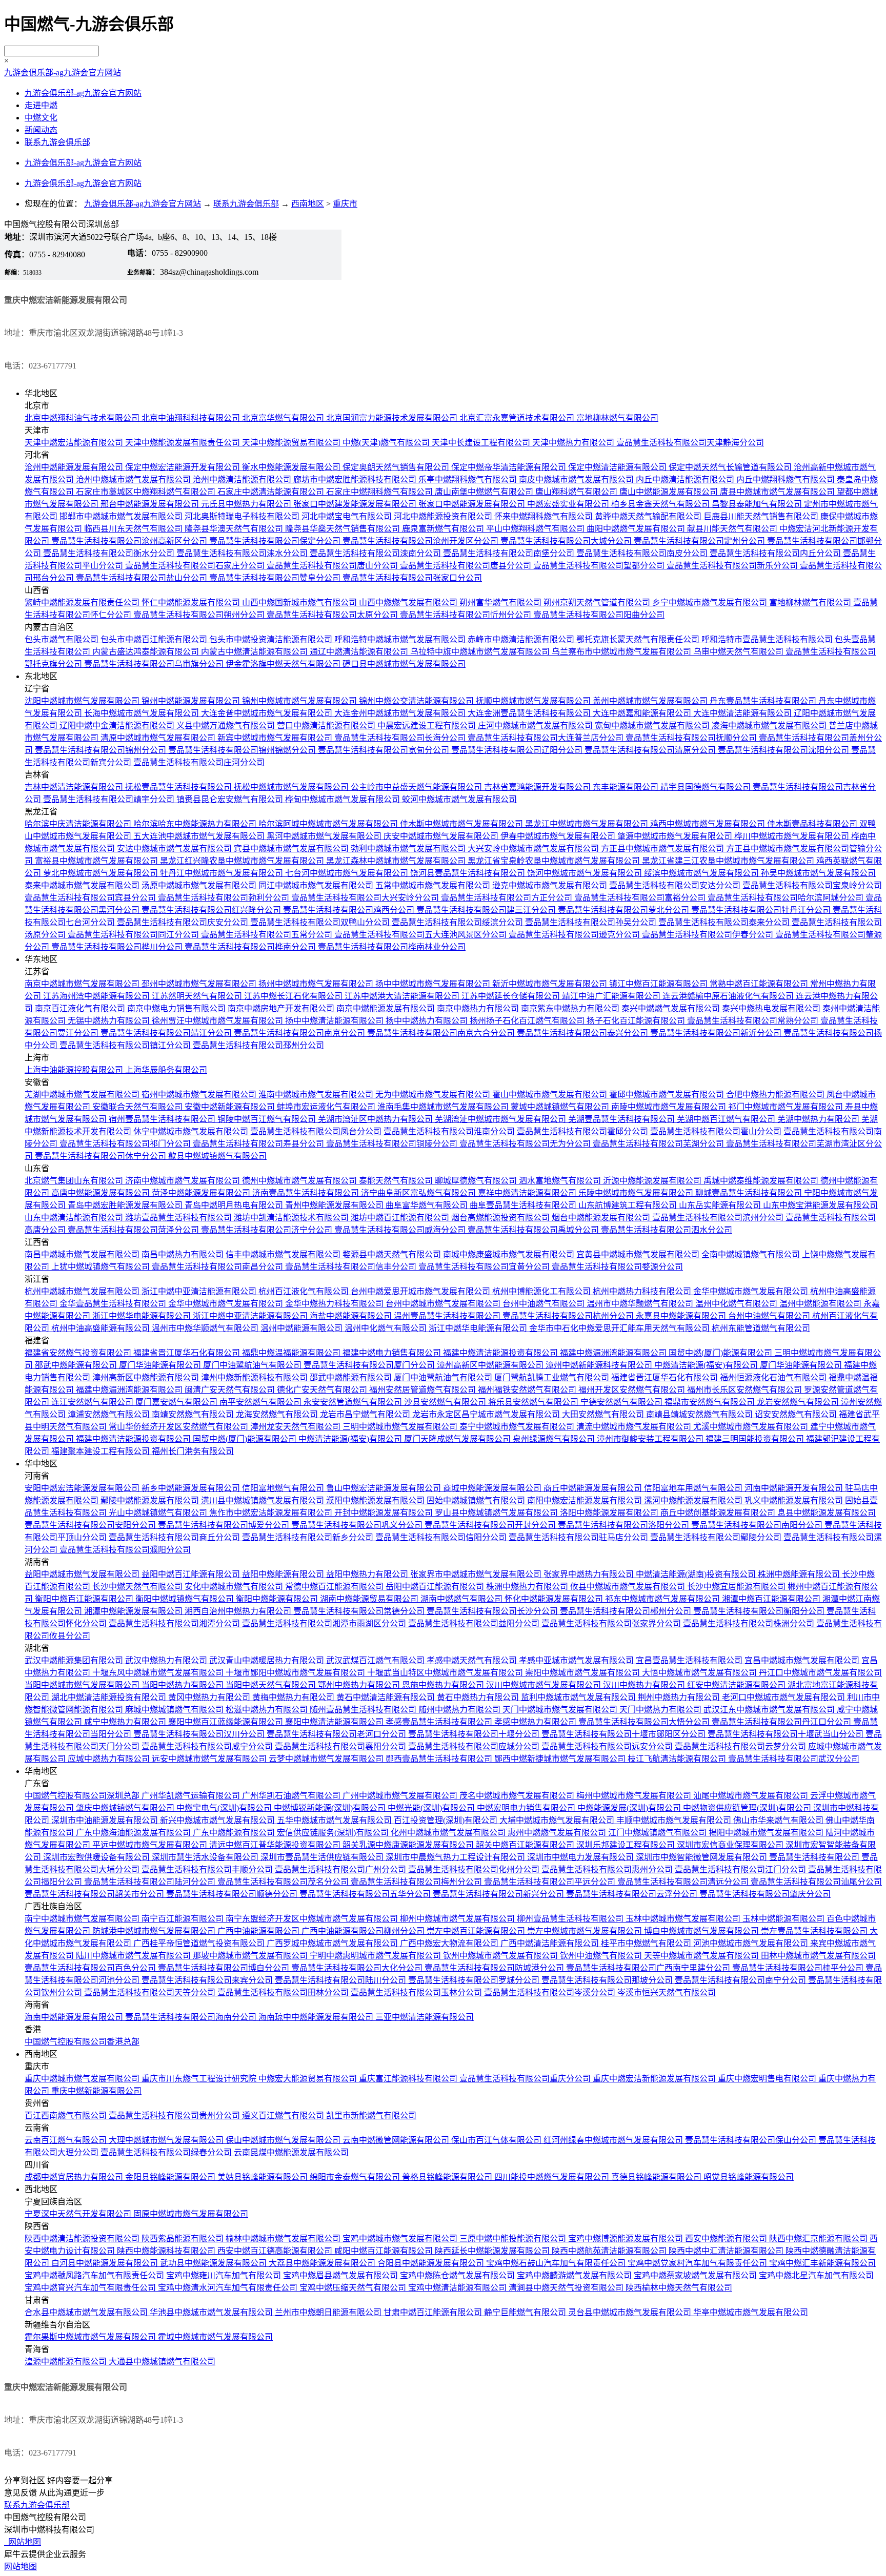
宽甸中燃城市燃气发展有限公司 (653, 725)
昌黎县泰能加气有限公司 (758, 504)
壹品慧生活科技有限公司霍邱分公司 (583, 1131)
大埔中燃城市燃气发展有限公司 (558, 1820)
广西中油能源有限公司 (259, 1931)
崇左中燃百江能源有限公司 (477, 1931)
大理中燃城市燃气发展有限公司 (167, 2140)
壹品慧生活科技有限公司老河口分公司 (337, 1734)
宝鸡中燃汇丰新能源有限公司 (822, 2263)
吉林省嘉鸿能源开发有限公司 (538, 787)
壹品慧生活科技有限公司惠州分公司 (608, 1869)
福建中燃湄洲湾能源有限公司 (614, 1353)
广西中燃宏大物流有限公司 (450, 1943)
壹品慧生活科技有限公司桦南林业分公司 (392, 947)
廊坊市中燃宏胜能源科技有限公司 (356, 479)
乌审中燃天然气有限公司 (739, 652)
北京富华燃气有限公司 (284, 418)
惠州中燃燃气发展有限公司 (558, 1833)
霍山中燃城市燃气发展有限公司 (551, 1095)
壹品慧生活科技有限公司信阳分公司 (442, 1537)
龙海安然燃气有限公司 (278, 1414)
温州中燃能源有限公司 (821, 1304)
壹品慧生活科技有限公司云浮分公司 (633, 1894)
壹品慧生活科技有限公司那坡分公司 (608, 1980)
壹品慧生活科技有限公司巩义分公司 (358, 1525)
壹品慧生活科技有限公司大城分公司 (567, 541)
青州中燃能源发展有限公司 (335, 1205)
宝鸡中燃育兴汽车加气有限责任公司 (91, 2288)
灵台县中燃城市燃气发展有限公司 (631, 2312)
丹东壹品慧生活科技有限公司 (764, 701)
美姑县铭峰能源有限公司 (264, 2177)
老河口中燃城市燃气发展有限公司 (784, 1697)
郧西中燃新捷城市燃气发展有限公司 (561, 1759)
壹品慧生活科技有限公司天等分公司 (151, 1992)
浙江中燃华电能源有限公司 (143, 1316)
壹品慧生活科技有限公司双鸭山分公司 (321, 922)
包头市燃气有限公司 (63, 639)
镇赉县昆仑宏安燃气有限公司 (231, 799)
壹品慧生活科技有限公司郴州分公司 (627, 1611)
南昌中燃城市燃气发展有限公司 (83, 1254)
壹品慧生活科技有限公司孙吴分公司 (592, 922)
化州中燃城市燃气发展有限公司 (449, 1833)
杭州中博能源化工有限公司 (542, 1291)
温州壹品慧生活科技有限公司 (448, 1316)
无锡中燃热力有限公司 (110, 1021)
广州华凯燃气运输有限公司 (192, 1796)
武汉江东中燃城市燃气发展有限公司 (770, 1710)
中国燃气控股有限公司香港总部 (82, 2042)
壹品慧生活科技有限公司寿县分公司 (259, 1144)
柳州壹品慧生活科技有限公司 (571, 1919)
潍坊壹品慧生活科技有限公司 (179, 1218)
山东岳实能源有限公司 (721, 1205)
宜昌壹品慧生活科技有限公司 (690, 1660)
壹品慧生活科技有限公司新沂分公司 (717, 1033)
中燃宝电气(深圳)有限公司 (225, 1808)
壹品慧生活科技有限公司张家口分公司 (412, 578)
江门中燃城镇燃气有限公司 (658, 1833)
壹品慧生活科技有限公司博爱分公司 (225, 1525)
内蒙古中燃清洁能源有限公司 (255, 652)
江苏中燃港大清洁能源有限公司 (403, 996)
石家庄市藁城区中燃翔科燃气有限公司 (147, 492)
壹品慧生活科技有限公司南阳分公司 (758, 1525)
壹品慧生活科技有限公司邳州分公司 (258, 1045)
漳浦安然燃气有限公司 (110, 1414)
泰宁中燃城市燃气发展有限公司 (518, 1427)
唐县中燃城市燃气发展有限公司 (778, 492)
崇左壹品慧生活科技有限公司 (815, 1931)
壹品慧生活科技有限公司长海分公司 (401, 738)
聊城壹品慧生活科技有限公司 (750, 1193)
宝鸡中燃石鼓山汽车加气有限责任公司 (557, 2263)
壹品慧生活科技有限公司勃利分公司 (225, 898)
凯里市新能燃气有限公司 (371, 2115)
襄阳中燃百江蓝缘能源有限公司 (227, 1722)
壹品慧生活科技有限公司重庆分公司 (526, 2079)
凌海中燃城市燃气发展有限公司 (770, 725)
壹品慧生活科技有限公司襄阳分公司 (341, 1746)
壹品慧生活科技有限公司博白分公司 (225, 1968)
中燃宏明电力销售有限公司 (527, 1808)
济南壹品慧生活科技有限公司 (307, 1193)
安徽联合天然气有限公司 (138, 1107)
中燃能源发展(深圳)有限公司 (630, 1808)
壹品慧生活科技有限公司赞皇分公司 (276, 578)
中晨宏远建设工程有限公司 (428, 725)
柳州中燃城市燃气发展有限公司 (458, 1919)
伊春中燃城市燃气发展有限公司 (559, 836)
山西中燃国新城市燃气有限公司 (300, 602)
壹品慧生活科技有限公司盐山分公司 (143, 578)
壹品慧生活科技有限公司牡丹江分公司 (762, 910)
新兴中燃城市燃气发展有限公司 (218, 1820)
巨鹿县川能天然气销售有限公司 (762, 516)
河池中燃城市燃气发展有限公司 (752, 1943)
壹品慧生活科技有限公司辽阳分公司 (518, 750)
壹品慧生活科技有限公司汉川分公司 (200, 1734)
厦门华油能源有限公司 (161, 1365)
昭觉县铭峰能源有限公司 (749, 2177)
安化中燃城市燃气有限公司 (235, 1587)
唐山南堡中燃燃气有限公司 (485, 492)
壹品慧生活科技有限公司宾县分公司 (91, 898)
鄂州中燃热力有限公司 (360, 1685)
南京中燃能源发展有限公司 (387, 1008)
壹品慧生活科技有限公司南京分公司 (300, 1033)
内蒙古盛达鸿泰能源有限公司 (147, 652)
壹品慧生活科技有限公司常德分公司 (360, 1611)
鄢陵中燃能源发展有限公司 (151, 1500)
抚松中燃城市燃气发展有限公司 (292, 787)
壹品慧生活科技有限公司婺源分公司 (617, 1267)
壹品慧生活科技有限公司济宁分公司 (268, 1230)
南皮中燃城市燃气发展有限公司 (577, 479)
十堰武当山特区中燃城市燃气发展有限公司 (446, 1673)
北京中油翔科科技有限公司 (192, 418)
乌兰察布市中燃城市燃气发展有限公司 (622, 652)
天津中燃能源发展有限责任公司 (184, 443)
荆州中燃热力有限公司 (680, 1697)
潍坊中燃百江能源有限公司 (401, 1218)
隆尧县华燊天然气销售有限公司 (344, 529)
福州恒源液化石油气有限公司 (774, 1377)
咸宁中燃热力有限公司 (126, 1722)
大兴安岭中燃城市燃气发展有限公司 (534, 849)
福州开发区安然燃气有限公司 (633, 1390)
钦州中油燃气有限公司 (602, 1956)
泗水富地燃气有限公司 (561, 1181)
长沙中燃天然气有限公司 (138, 1587)
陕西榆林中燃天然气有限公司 (679, 2288)
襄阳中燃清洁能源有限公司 (335, 1722)
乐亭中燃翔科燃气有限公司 (469, 479)
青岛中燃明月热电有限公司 (235, 1205)
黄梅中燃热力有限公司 (294, 1697)
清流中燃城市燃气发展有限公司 (635, 1427)
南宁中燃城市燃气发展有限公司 (83, 1919)
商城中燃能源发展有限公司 (493, 1488)
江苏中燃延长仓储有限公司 (512, 996)
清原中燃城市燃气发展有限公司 (159, 738)
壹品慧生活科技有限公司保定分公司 (276, 541)
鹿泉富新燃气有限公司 (444, 529)
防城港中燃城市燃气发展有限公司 (155, 1931)
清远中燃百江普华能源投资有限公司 (276, 1845)
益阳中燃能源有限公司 (284, 1574)
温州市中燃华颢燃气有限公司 (641, 1304)
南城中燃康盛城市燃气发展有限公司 (510, 1254)
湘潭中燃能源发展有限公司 (134, 1611)
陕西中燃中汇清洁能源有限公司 (727, 2251)
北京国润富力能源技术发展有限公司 (393, 418)
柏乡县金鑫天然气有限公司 (661, 504)
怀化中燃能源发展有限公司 (555, 1599)
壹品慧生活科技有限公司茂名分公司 (284, 1882)
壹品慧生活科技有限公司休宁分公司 (102, 1156)
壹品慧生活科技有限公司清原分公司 (651, 750)
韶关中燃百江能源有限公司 (526, 1845)
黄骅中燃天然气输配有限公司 (649, 516)
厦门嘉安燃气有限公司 (177, 1402)
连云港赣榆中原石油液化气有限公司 (729, 996)
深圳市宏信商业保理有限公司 (731, 1845)
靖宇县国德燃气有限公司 (707, 787)
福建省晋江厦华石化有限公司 (188, 1353)
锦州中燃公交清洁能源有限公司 (417, 701)
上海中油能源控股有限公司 (75, 1070)
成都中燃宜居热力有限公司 (75, 2177)
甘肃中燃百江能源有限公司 (434, 2312)
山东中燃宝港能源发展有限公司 (820, 1205)
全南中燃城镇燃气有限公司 (752, 1254)
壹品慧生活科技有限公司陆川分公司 (341, 1980)
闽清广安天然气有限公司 (231, 1390)
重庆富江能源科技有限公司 (409, 2079)
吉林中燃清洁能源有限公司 (75, 787)
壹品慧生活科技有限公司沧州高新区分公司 (130, 541)
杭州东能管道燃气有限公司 (761, 1328)
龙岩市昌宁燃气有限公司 (366, 1414)
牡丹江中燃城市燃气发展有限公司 (223, 873)
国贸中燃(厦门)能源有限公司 (721, 1353)
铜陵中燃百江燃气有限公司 (268, 1119)
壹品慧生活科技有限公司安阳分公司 (91, 1525)
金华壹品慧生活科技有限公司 (114, 1304)
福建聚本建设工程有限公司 (102, 1451)
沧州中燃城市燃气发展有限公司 (134, 479)
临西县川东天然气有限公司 (134, 529)
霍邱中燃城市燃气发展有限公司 (668, 1095)
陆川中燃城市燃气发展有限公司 (134, 1956)
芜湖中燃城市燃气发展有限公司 (83, 1095)
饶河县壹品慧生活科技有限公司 (469, 873)
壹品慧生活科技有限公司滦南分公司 (376, 553)
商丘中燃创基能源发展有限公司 (719, 1513)
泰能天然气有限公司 (397, 1181)
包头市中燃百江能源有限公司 (155, 639)
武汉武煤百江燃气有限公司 (376, 1660)
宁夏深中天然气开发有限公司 (79, 2214)
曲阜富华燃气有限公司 (428, 1205)
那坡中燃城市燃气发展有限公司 (251, 1956)
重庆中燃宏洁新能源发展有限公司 (655, 2079)
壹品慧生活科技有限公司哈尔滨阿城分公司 (787, 898)
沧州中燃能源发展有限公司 (75, 467)
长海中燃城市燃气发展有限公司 (143, 713)
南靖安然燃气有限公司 (194, 1414)
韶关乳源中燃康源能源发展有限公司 (409, 1845)
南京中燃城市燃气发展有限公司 (83, 984)
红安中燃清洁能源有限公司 (737, 1685)
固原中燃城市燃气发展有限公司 (191, 2214)
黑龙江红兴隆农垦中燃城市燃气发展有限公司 (243, 861)
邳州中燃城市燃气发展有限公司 (200, 984)
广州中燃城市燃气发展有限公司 (401, 1796)
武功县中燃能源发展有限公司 (214, 2263)
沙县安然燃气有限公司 (446, 1402)
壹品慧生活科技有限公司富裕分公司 (641, 898)
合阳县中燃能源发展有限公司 (432, 2263)
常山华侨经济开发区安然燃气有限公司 (179, 1427)
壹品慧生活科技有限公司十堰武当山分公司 (787, 1734)
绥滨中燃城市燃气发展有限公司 (702, 873)
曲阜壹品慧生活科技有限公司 (524, 1205)
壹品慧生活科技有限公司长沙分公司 (493, 1611)
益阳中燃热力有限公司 (368, 1574)
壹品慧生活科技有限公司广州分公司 (341, 1869)
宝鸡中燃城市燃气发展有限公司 (401, 2238)
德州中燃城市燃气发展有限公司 (300, 1181)
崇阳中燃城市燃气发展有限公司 (583, 1673)
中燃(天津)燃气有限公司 (387, 443)
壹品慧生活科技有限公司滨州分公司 (719, 1218)
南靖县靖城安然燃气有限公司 (700, 1414)
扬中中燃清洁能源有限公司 (335, 1021)
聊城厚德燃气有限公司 (477, 1181)
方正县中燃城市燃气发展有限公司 (663, 849)
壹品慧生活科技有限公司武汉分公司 (794, 1759)
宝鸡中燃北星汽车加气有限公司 (816, 2275)
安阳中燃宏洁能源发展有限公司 (83, 1488)
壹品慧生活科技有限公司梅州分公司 (417, 1882)
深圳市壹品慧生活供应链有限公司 (323, 1857)
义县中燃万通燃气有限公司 (227, 725)
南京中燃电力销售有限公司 (177, 1008)
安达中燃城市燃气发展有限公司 (175, 849)
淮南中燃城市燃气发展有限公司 (317, 1095)
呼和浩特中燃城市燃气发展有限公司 (401, 639)
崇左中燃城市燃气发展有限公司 (586, 1931)
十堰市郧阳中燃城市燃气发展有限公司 (296, 1673)
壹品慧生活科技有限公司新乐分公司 (733, 566)
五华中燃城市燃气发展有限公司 (335, 1820)
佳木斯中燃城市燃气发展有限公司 (462, 824)
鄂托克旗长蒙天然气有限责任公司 (639, 639)
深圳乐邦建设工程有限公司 (627, 1845)
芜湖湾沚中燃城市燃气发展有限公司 (501, 1119)
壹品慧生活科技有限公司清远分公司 (684, 1882)
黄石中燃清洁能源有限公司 (387, 1697)
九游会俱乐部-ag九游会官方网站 (63, 73)
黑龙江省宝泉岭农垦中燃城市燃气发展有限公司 (555, 861)
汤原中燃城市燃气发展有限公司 (200, 885)
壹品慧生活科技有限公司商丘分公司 (175, 1537)
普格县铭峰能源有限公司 (448, 2177)
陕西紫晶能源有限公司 (184, 2238)
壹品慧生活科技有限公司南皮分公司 (643, 553)
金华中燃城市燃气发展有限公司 (752, 1291)
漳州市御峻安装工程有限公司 (651, 1439)
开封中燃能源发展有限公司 (385, 1513)
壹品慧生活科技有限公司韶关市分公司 (95, 1894)
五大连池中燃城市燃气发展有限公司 (200, 836)
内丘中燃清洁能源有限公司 (686, 479)
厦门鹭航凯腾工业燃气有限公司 (553, 1377)
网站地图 (23, 2542)
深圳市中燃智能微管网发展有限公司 (702, 1857)
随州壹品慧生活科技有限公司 (364, 1710)
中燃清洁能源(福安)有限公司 (707, 1365)
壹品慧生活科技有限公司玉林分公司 (417, 1992)
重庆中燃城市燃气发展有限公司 (83, 2079)
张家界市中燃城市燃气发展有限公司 (477, 1574)
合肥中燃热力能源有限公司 (776, 1095)
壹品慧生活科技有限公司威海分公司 (401, 1230)
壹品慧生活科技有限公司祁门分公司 (126, 1144)
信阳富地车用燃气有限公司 (694, 1488)
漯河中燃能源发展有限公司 (694, 1500)
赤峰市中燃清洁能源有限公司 (522, 639)
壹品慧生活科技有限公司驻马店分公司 (579, 1537)
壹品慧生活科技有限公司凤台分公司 (317, 1131)
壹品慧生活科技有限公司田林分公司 (284, 1992)
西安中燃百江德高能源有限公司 (276, 2251)
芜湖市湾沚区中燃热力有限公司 (376, 1119)
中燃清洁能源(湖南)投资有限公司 (697, 1574)
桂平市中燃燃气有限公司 (647, 1943)
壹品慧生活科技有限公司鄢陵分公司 (717, 1537)
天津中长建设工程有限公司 (482, 443)
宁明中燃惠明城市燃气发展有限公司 (376, 1956)
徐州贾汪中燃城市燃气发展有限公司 (218, 1021)
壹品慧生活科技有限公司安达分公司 (676, 885)
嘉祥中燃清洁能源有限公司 (528, 1193)
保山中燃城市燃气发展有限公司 (284, 2140)
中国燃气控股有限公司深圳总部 (83, 1796)
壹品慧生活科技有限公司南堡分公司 (510, 553)
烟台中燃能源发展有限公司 (602, 1218)
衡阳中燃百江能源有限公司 (85, 1599)
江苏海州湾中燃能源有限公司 (97, 996)
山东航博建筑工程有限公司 (629, 1205)
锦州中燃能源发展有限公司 (192, 701)
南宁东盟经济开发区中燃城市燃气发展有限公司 (313, 1919)
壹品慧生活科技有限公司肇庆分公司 (765, 1894)
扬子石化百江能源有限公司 (637, 1021)
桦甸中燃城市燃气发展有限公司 (344, 799)
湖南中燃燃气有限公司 (462, 1599)
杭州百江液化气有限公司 (305, 1291)
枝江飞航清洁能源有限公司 (678, 1759)
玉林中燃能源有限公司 (784, 1919)
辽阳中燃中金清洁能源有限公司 (118, 725)
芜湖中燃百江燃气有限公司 (727, 1119)
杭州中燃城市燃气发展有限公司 (83, 1291)
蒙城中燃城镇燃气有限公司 (561, 1107)
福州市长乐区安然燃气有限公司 (746, 1390)
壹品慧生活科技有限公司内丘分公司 (776, 553)
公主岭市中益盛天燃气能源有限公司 (417, 787)
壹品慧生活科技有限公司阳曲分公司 (599, 615)
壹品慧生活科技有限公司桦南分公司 (251, 947)
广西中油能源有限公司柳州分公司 (364, 1931)
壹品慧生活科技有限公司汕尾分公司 (816, 1882)
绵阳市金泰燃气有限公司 (356, 2177)
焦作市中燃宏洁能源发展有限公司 (272, 1513)
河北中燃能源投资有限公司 (444, 516)
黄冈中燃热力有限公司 (210, 1697)
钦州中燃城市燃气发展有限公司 (501, 1956)
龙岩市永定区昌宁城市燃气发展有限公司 (487, 1414)
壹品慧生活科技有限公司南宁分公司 (741, 1980)
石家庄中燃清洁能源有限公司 (272, 492)
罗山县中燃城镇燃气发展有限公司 (497, 1513)
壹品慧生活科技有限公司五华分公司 (366, 1894)
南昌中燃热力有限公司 (184, 1254)
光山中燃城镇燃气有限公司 (159, 1513)
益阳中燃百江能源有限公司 (192, 1574)
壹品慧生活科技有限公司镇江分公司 (126, 1045)
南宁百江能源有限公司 (184, 1919)
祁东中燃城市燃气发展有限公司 (663, 1599)
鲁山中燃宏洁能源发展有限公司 (385, 1488)
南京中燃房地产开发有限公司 (282, 1008)
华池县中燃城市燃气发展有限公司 (212, 2312)
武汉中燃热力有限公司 (167, 1660)
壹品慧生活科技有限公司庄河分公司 (199, 762)
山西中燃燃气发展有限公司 (409, 602)
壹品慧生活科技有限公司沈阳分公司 (784, 750)
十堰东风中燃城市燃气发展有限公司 (159, 1673)
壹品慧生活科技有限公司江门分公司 (741, 1869)
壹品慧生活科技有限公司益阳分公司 (475, 1623)
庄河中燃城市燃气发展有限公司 (536, 725)
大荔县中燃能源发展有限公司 (323, 2263)
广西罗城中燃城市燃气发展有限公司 (333, 1943)
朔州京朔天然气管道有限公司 (598, 602)
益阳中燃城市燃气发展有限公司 (83, 1574)
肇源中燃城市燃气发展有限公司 (676, 836)
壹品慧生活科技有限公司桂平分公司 (799, 1968)
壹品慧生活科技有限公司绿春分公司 (167, 2152)
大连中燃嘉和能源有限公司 (643, 713)
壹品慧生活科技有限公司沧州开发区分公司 (421, 541)
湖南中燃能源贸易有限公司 (370, 1599)
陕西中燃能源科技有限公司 (167, 2251)
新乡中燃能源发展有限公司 (192, 1488)
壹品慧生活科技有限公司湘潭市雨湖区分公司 (325, 1623)
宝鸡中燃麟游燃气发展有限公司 (575, 2275)
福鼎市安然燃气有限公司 (711, 1402)
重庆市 (345, 204)
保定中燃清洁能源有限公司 (618, 467)
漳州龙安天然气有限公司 (296, 1427)
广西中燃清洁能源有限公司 (551, 1943)
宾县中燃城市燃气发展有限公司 (292, 849)
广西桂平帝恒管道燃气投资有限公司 (200, 1943)
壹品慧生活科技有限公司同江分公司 (134, 935)
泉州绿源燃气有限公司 (555, 1439)
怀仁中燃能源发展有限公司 (192, 602)
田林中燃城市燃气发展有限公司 (818, 1956)
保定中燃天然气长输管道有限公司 (731, 467)
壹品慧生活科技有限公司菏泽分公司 (134, 1230)
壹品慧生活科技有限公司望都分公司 (600, 566)
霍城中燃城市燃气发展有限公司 (215, 2337)
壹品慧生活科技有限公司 (815, 1857)
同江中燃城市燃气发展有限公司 (317, 885)
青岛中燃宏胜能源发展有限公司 (126, 1205)
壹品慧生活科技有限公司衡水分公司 (110, 553)
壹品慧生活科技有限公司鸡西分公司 (350, 910)
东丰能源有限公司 (627, 787)
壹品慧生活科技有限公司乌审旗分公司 (155, 664)
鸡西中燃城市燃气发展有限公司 (709, 824)
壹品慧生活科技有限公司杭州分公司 (569, 1316)
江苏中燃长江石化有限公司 (294, 996)
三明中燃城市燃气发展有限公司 (401, 1427)
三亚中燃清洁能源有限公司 (425, 2017)
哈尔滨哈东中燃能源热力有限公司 (196, 824)
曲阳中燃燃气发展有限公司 (637, 529)
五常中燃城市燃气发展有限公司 (434, 885)
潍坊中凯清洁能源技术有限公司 (292, 1218)
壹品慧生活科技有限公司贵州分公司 (175, 2115)
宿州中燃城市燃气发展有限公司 (200, 1095)
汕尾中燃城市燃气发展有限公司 (752, 1796)
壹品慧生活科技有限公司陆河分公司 (151, 1882)
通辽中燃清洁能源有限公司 (360, 652)
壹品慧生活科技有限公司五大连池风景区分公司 (421, 935)
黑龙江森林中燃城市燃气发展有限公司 (397, 861)
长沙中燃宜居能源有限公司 (737, 1587)
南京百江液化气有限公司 (81, 1008)
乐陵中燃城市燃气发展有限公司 (637, 1193)
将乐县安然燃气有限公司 (534, 1402)
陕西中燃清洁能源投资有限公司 (83, 2238)
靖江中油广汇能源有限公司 (612, 996)
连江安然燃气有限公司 (93, 1402)
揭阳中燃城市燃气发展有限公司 (767, 1833)
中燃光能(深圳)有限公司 (432, 1808)
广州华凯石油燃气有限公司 (292, 1796)
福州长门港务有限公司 (193, 1451)
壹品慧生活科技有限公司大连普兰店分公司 (547, 738)
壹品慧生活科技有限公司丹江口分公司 (782, 1722)
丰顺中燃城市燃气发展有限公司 (675, 1820)
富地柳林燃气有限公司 (617, 418)
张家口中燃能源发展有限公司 (473, 504)
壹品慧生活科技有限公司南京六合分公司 (442, 1033)
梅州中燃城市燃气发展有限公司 (635, 1796)
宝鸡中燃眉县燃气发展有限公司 (341, 2275)
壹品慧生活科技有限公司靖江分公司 (167, 1033)
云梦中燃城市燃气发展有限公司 (327, 1759)
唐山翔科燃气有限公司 (577, 492)
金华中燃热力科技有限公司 (335, 1304)
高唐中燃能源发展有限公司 (102, 1193)
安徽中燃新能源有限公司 (231, 1107)
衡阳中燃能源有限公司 (278, 1599)
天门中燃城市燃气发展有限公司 (561, 1710)
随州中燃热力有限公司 (460, 1710)
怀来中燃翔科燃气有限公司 (545, 516)
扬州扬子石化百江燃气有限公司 (528, 1021)
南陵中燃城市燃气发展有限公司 (670, 1107)
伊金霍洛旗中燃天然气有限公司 (284, 664)
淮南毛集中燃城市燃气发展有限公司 (444, 1107)
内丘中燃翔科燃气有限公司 (787, 479)
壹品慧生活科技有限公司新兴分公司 (499, 1894)
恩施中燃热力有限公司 (444, 1685)
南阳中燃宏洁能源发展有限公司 (586, 1500)
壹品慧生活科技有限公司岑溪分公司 (551, 1992)
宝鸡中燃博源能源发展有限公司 (627, 2238)
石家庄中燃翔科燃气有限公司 (380, 492)
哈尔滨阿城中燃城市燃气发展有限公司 (329, 824)
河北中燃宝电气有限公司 (348, 516)
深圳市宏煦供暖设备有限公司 (97, 1857)
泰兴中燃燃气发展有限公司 (672, 1008)
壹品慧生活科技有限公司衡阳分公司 (760, 1611)
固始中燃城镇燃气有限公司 (477, 1500)
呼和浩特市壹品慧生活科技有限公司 (768, 639)
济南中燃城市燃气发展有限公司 (184, 1181)
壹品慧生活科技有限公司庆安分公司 (184, 922)
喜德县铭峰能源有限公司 (657, 2177)
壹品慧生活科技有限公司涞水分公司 (243, 553)
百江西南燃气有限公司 (67, 2115)
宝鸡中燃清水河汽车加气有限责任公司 (229, 2288)
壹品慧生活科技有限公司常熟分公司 (754, 1021)
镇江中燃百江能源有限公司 (659, 984)
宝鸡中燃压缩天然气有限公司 (354, 2288)
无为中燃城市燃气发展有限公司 (434, 1095)
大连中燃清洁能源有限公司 (743, 713)
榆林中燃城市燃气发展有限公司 (284, 2238)
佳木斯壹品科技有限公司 (813, 824)
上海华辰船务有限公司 (166, 1070)
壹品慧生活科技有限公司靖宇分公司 (110, 799)
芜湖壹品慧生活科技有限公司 (622, 1119)
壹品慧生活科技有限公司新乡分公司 (309, 1537)
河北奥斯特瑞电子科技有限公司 (243, 516)
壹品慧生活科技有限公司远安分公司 (608, 1746)
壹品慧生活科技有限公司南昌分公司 (218, 1267)
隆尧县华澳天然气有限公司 (235, 529)
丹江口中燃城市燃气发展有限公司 (820, 1673)
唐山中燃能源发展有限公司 (670, 492)
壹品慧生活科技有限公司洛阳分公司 (625, 1525)
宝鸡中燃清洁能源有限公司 (458, 2288)
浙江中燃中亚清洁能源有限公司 (200, 1291)
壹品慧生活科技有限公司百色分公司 (91, 1968)
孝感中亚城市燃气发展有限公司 (577, 1660)
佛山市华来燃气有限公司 (779, 1820)
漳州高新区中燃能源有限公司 (491, 1365)
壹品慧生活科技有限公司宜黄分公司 (485, 1267)
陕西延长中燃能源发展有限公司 (493, 2251)
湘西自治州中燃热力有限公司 (239, 1611)
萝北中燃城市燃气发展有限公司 (102, 873)
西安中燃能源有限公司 (727, 2238)
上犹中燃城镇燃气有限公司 (102, 1267)
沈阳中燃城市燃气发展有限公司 (83, 701)
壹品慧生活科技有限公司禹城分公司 (534, 1230)
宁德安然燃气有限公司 (622, 1402)
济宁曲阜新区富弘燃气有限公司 (419, 1193)
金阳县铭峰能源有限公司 (171, 2177)
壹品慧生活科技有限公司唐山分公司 (333, 566)
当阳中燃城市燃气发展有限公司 (83, 1685)
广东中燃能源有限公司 (235, 1833)
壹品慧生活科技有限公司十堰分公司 (475, 1734)
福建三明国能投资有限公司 (756, 1439)
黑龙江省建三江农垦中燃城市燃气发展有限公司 (729, 861)
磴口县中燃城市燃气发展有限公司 (404, 664)
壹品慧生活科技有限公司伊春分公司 (709, 935)
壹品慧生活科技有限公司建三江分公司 (487, 910)
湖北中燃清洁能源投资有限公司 (110, 1697)
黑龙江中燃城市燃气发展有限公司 (588, 824)
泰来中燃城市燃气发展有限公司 (83, 885)
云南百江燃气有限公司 (67, 2140)
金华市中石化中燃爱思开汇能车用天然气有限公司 (620, 1328)
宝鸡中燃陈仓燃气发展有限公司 (458, 2275)
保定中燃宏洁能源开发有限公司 (184, 467)
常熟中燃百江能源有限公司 (760, 984)
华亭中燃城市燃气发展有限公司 (751, 2312)
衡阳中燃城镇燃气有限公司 (186, 1599)
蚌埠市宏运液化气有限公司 (327, 1107)
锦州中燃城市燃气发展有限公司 (300, 701)
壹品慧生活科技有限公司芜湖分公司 (659, 1144)
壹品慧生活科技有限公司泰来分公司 (725, 922)
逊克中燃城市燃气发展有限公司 (551, 885)
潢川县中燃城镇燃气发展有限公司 (264, 1500)
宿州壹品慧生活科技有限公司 (163, 1119)
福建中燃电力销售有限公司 (393, 1353)
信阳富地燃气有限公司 (284, 1488)
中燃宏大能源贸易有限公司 (309, 2079)
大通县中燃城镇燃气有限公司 (162, 2362)
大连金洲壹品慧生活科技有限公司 (530, 713)
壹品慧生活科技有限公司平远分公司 (551, 1882)
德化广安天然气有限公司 (323, 1390)
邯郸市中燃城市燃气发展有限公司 (122, 516)
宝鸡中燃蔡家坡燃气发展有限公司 (696, 2275)
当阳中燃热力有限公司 (184, 1685)
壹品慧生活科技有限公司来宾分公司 (208, 1980)
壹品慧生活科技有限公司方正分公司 (508, 898)
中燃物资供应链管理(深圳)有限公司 (748, 1808)
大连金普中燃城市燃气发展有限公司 (268, 713)
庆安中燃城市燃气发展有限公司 (442, 836)
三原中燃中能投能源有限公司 (514, 2238)
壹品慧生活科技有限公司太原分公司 (333, 615)
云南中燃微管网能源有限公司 (397, 2140)
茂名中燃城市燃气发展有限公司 (518, 1796)
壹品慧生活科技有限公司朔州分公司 (200, 615)
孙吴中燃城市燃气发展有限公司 (818, 873)
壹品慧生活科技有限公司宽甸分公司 (385, 750)
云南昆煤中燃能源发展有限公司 (291, 2152)
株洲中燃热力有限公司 (528, 1587)
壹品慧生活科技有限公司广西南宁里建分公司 (649, 1968)
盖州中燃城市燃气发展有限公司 (651, 701)
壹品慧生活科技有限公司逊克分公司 (575, 935)
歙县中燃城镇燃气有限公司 (217, 1156)
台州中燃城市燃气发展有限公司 (444, 1304)
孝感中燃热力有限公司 (536, 1722)
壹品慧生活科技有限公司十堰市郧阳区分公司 (625, 1734)
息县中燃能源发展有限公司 (827, 1513)
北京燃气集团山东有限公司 (75, 1181)
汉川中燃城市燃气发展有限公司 (545, 1685)
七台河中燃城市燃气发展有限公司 (348, 873)
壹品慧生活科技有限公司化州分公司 (475, 1869)
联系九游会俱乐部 (246, 204)
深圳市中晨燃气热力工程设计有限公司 (456, 1857)
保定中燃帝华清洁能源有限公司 (510, 467)
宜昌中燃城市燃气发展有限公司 (803, 1660)
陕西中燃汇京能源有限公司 (819, 2238)
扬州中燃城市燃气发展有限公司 (317, 984)
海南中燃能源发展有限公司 (75, 2017)
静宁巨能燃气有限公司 (526, 2312)
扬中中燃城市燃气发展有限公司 (434, 984)
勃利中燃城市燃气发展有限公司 (409, 849)
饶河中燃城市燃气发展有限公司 (586, 873)
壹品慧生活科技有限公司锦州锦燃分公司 (243, 750)
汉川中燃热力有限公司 (645, 1685)
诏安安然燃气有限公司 (797, 1414)
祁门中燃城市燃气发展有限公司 (787, 1107)
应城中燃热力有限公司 (110, 1759)
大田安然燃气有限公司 (604, 1414)
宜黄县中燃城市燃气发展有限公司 (639, 1254)
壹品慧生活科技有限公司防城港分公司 (495, 1968)
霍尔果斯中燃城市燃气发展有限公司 (91, 2337)
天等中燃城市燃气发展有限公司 (702, 1956)
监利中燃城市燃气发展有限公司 (579, 1697)
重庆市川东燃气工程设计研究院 (200, 2079)
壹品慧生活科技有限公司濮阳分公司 (125, 1550)
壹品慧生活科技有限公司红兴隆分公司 (212, 910)
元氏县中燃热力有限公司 (247, 504)
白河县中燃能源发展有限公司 (106, 2263)
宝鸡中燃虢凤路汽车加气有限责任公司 (95, 2275)
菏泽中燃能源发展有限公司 (202, 1193)
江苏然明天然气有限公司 (198, 996)
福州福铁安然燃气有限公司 (528, 1390)
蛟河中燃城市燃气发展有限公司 (459, 799)
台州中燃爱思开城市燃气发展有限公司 (421, 1291)
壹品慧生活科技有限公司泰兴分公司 (583, 1033)
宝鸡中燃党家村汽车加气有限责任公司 (698, 2263)
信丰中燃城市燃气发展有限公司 (284, 1254)
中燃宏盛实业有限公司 (569, 504)
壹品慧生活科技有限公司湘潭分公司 (175, 1623)
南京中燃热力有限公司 (479, 1008)
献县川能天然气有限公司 (733, 529)
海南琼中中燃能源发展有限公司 (317, 2017)
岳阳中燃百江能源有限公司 (436, 1587)
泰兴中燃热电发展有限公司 (772, 1008)
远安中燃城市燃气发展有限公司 (210, 1759)
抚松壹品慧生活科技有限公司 (179, 787)
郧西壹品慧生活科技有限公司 (440, 1759)
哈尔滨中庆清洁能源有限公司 (79, 824)
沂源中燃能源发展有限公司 (653, 1181)
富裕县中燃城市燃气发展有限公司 (97, 861)
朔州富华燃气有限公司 (501, 602)
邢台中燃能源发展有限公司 (151, 504)
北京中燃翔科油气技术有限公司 (83, 418)
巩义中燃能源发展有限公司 (795, 1500)
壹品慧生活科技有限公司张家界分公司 (612, 1623)
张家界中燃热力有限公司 (590, 1574)
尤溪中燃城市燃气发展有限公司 (752, 1427)
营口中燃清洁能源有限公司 (327, 725)
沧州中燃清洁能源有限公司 (243, 479)
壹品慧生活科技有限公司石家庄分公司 (196, 566)
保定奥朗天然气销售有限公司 (397, 467)
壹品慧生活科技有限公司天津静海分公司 (690, 443)
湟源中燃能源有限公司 (67, 2362)
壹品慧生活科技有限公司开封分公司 (491, 1525)
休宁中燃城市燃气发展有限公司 (192, 1131)
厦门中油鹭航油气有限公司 (253, 1365)
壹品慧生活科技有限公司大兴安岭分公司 (366, 898)
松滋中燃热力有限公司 (268, 1710)
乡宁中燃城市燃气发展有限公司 (711, 602)
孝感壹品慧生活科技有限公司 (440, 1722)
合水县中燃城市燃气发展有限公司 (87, 2312)
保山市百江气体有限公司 (497, 2140)
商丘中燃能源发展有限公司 (594, 1488)
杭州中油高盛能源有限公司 (102, 1328)
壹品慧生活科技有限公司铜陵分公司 (393, 1144)
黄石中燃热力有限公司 (479, 1697)
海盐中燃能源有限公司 (352, 1316)
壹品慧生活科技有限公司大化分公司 (358, 1968)
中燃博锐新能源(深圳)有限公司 (331, 1808)
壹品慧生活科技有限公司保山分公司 (752, 2140)
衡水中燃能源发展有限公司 (292, 467)
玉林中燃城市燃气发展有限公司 (684, 1919)
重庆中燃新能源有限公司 (96, 2091)
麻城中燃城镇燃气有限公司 (175, 1710)
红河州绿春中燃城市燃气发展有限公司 (614, 2140)
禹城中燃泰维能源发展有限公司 (762, 1181)
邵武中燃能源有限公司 (77, 1365)
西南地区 (308, 204)
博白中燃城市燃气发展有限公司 (702, 1931)
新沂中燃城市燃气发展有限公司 (551, 984)
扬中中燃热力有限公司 (428, 1021)
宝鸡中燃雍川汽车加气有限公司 (225, 2275)
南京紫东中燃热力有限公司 (571, 1008)
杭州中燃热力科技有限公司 (643, 1291)
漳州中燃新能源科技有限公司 (600, 1365)
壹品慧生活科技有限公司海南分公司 (192, 2017)
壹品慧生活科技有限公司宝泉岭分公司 (812, 885)
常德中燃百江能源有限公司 (335, 1587)
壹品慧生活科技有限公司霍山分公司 (717, 1131)
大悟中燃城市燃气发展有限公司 (700, 1673)
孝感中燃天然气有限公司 (473, 1660)
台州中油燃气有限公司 (545, 1304)
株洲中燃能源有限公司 (800, 1574)
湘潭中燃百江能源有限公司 (772, 1599)
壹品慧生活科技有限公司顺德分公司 (233, 1894)
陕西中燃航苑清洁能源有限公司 (610, 2251)
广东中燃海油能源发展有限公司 (134, 1833)
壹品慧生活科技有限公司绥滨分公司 (458, 922)
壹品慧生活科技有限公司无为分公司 (526, 1144)
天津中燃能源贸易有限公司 (292, 443)
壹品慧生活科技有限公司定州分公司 (700, 541)
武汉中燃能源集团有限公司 (75, 1660)
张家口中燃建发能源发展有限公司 (356, 504)
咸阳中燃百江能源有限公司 (385, 2251)
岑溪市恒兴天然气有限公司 (667, 1992)
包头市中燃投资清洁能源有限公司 (272, 639)
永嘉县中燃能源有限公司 (682, 1316)
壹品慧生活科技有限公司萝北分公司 (625, 910)
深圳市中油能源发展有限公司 (106, 1820)
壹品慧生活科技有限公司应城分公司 (475, 1746)
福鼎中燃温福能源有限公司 (292, 1353)
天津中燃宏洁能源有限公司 (75, 443)
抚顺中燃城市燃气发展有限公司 (534, 701)
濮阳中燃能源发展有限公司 (376, 1500)
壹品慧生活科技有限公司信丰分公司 (352, 1267)
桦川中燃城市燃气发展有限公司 (793, 836)
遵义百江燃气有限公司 (284, 2115)
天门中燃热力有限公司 (661, 1710)
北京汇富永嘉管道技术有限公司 (518, 418)
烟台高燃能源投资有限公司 (501, 1218)
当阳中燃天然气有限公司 (272, 1685)
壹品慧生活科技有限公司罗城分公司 (475, 1980)
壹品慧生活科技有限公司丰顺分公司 (208, 1869)
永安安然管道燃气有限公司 (354, 1402)
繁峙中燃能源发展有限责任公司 (83, 602)
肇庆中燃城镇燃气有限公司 (126, 1808)
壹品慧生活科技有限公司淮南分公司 (450, 1131)
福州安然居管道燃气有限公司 (424, 1390)
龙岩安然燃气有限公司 (799, 1402)
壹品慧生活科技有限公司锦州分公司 (102, 750)
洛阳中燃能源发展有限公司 (610, 1513)
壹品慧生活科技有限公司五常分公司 (268, 935)
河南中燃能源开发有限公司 (795, 1488)
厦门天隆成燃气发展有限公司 (458, 1439)
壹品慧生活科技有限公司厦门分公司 (370, 1365)
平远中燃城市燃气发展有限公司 (151, 1845)
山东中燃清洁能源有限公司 (75, 1218)
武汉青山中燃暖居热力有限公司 (268, 1660)
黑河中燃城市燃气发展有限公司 (325, 836)
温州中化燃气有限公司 (737, 1304)
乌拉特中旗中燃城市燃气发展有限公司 (481, 652)
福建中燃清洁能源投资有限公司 (501, 1353)
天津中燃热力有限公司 (574, 443)
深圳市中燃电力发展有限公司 (581, 1857)
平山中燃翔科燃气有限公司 (536, 529)
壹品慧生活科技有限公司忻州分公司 (467, 615)
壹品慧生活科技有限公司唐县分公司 (467, 566)
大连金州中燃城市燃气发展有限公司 (401, 713)
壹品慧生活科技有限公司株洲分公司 (750, 1623)
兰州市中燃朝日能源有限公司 (329, 2312)
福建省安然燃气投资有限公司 (79, 1353)
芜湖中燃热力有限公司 (819, 1119)
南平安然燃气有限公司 (261, 1402)
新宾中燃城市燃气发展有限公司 (276, 738)
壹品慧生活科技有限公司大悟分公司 (645, 1722)
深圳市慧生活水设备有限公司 (206, 1857)
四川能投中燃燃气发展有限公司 (553, 2177)
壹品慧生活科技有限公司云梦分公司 (741, 1746)
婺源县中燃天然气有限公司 (393, 1254)
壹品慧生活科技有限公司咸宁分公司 (208, 1746)
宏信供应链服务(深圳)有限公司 (334, 1833)
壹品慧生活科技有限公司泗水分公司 (667, 1230)
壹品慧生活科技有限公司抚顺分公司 (692, 738)
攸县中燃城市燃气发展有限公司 (629, 1587)
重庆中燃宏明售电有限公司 (768, 2079)
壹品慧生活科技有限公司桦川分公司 (118, 947)
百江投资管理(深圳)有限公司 (447, 1820)
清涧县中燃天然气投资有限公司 (567, 2288)
